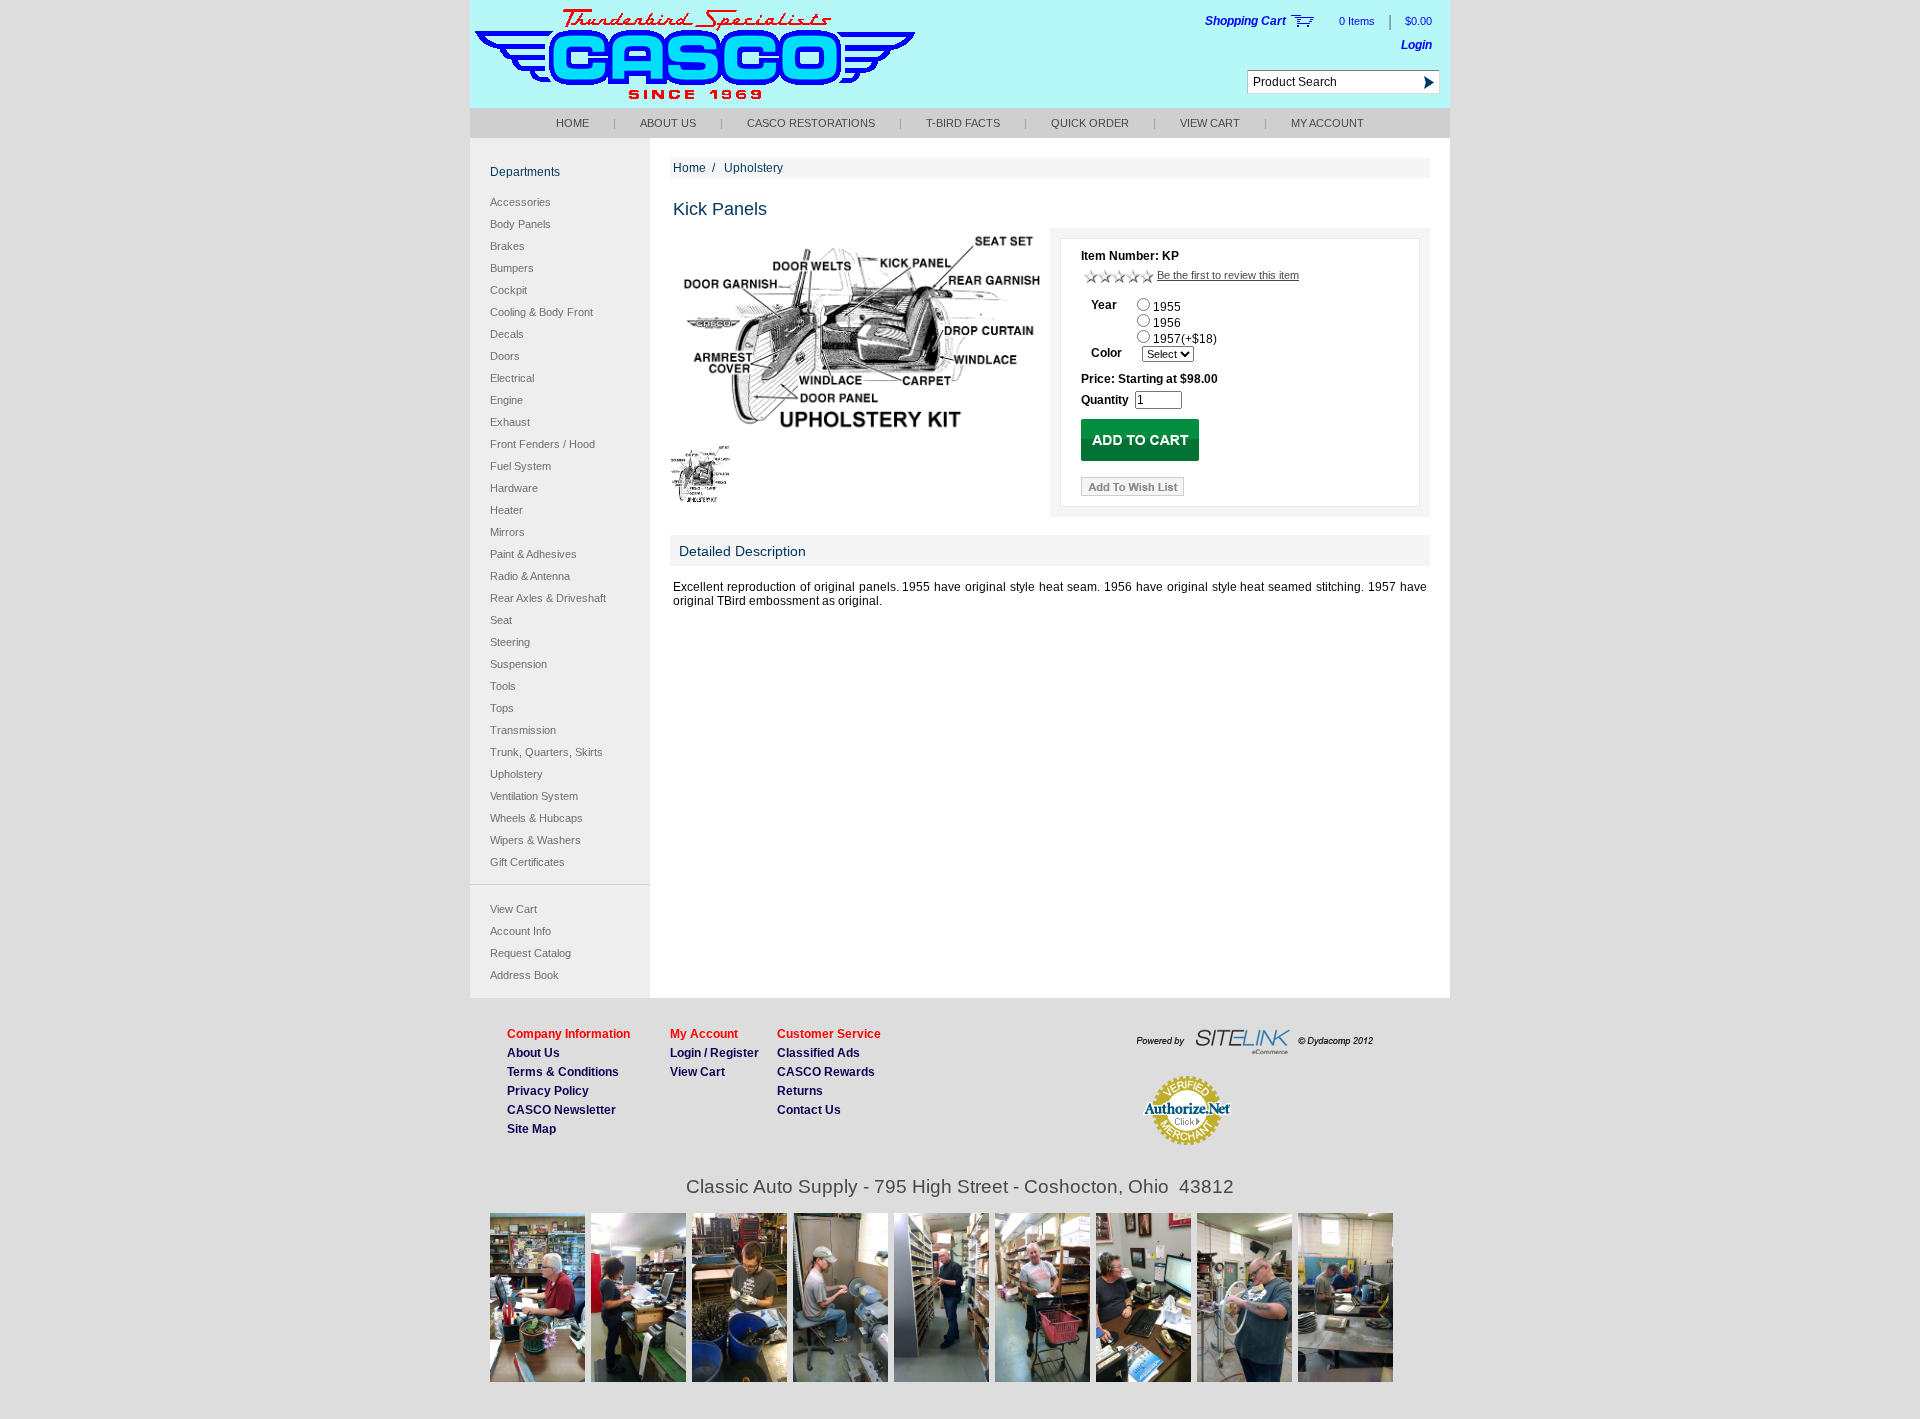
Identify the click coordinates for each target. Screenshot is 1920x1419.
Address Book (524, 975)
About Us (668, 123)
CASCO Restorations (811, 123)
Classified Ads (818, 1053)
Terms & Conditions (563, 1072)
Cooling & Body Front (541, 312)
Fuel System (520, 466)
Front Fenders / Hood (542, 444)
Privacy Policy (548, 1091)
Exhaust (510, 422)
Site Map (531, 1129)
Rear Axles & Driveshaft (548, 598)
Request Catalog (530, 953)
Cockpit (508, 290)
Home (572, 123)
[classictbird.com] (695, 102)
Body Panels (520, 224)
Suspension (518, 664)
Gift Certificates (527, 862)
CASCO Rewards (826, 1072)
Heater (506, 510)
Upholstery (516, 774)
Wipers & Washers (535, 840)
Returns (800, 1091)
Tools (503, 686)
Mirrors (507, 532)
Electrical (512, 378)
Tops (502, 708)
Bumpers (512, 268)
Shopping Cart (1245, 21)
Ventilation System (534, 796)
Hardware (514, 488)
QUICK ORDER (1090, 123)
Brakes (507, 246)
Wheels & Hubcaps (536, 818)
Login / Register (714, 1053)
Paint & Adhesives (533, 554)
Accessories (520, 202)
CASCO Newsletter (561, 1110)
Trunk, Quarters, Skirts (546, 752)
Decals (507, 334)
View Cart (1210, 123)
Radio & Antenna (530, 576)
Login (1416, 45)
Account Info (520, 931)
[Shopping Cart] (1302, 21)
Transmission (523, 730)
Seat (501, 620)
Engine (506, 400)
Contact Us (809, 1110)
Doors (505, 356)
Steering (510, 642)
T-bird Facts (963, 123)
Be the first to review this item (1228, 275)
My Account (1327, 123)
